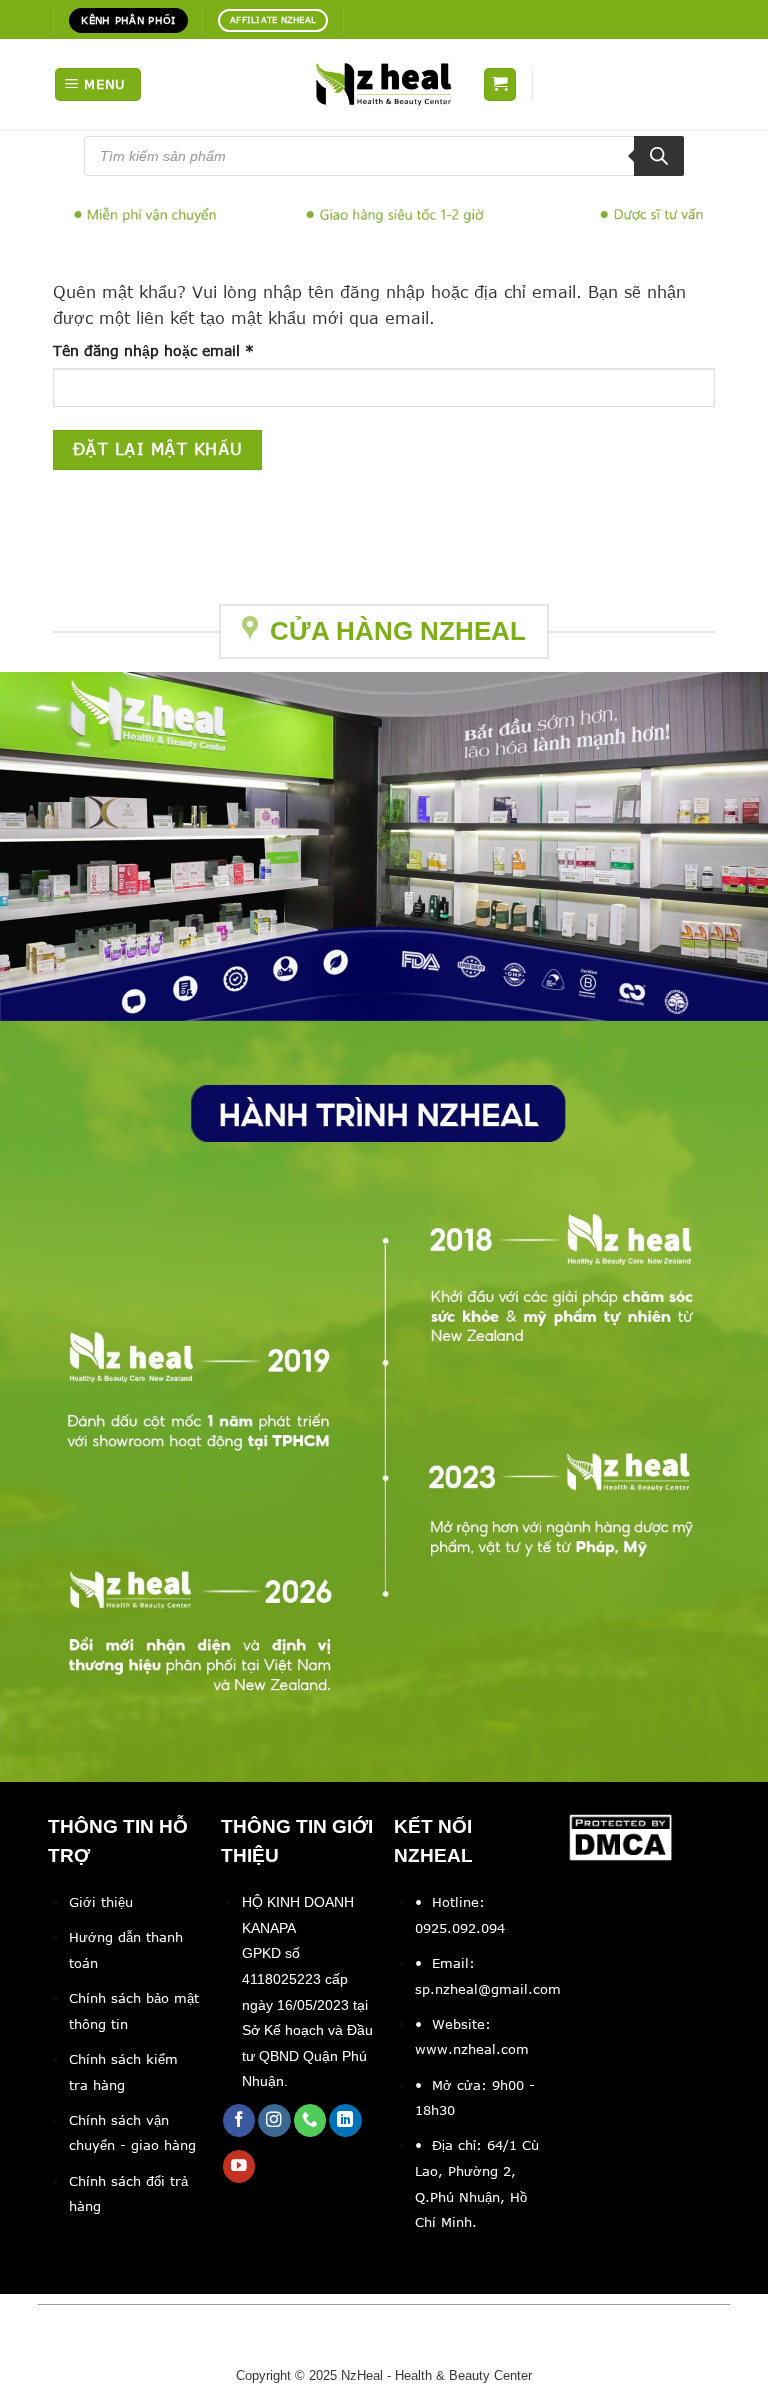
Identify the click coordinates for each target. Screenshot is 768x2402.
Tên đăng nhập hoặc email (170, 351)
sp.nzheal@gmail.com (488, 1989)
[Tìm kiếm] (659, 156)
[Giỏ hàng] (500, 84)
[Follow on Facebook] (239, 2120)
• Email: (445, 1963)
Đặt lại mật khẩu (157, 449)
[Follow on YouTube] (239, 2166)
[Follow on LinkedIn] (345, 2120)
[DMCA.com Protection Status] (621, 1836)
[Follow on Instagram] (274, 2120)
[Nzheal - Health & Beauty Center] (384, 84)
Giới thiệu (101, 1902)
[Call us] (310, 2120)
